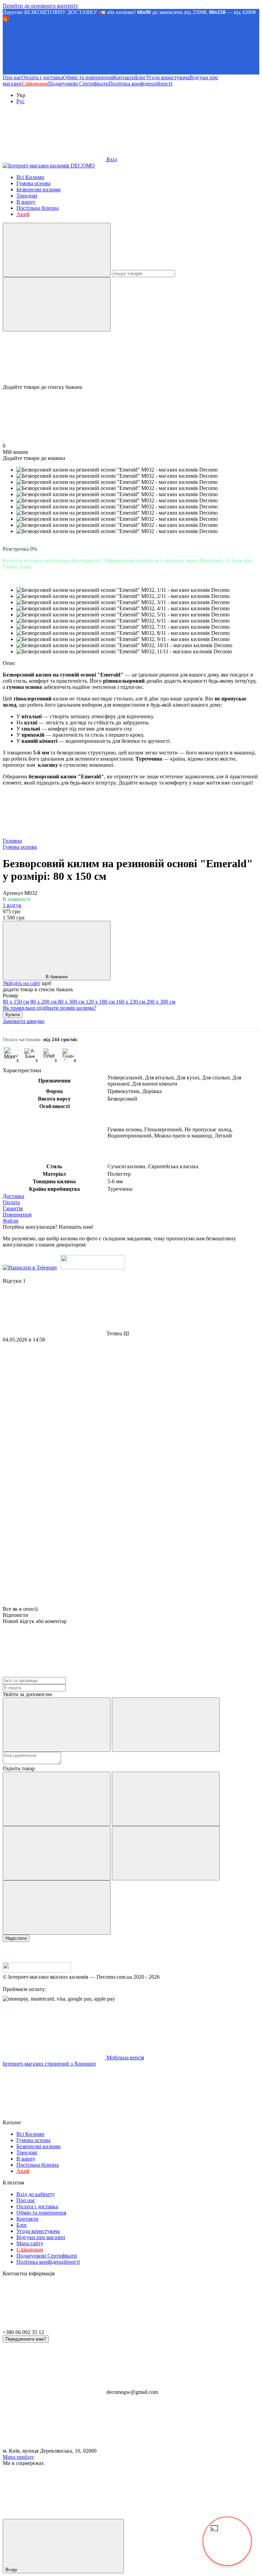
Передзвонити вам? (26, 2339)
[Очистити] (57, 304)
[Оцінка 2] (166, 1799)
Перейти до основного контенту (40, 6)
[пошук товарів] (57, 250)
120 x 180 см (101, 1002)
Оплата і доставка (42, 77)
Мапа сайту (30, 2243)
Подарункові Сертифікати (78, 84)
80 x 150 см (16, 1002)
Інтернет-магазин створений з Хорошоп (49, 2064)
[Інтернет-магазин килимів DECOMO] (37, 1971)
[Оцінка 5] (57, 1907)
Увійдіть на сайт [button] (21, 983)
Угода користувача (168, 77)
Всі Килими (30, 177)
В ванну (26, 202)
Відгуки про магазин (41, 2237)
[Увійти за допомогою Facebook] (57, 1725)
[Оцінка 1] (57, 1799)
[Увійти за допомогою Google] (166, 1725)
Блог (141, 77)
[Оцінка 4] (166, 1853)
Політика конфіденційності (141, 84)
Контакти (124, 77)
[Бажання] (131, 358)
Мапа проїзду (18, 2457)
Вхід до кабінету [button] (36, 2194)
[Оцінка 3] (57, 1853)
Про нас (12, 77)
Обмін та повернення (88, 77)
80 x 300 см (72, 1002)
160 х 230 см (131, 1002)
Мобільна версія (125, 2057)
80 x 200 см (44, 1002)
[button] (131, 48)
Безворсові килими (39, 189)
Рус (20, 101)
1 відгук (12, 905)
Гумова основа (33, 183)
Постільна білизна (38, 208)
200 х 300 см (161, 1002)
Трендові (27, 196)
